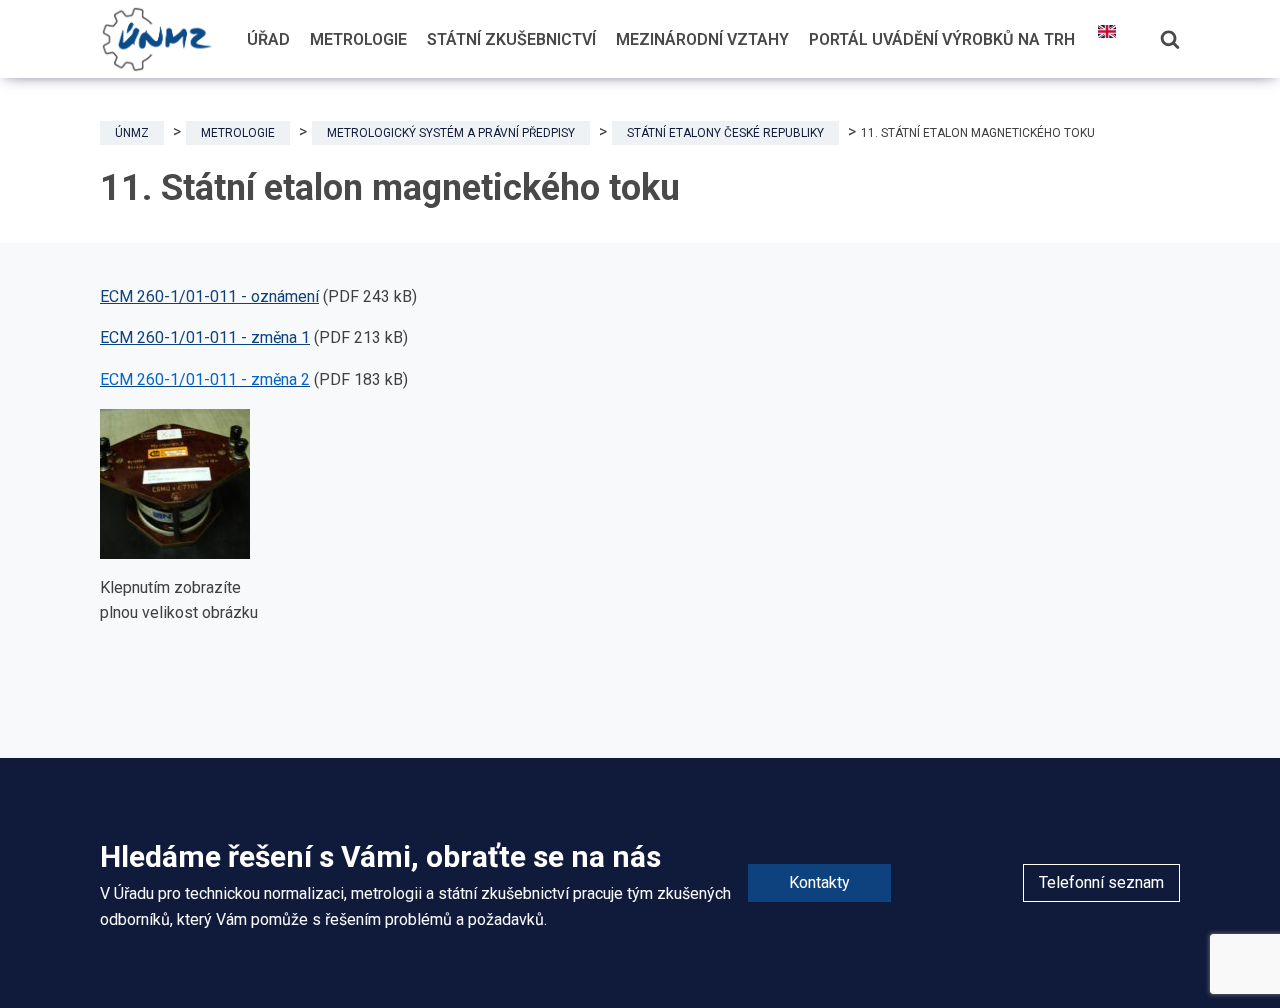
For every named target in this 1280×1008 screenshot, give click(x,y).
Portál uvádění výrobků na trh (942, 39)
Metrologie (358, 39)
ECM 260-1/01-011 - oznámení (209, 296)
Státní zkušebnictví (511, 39)
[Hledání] (1170, 39)
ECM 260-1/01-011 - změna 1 (205, 337)
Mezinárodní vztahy (702, 39)
